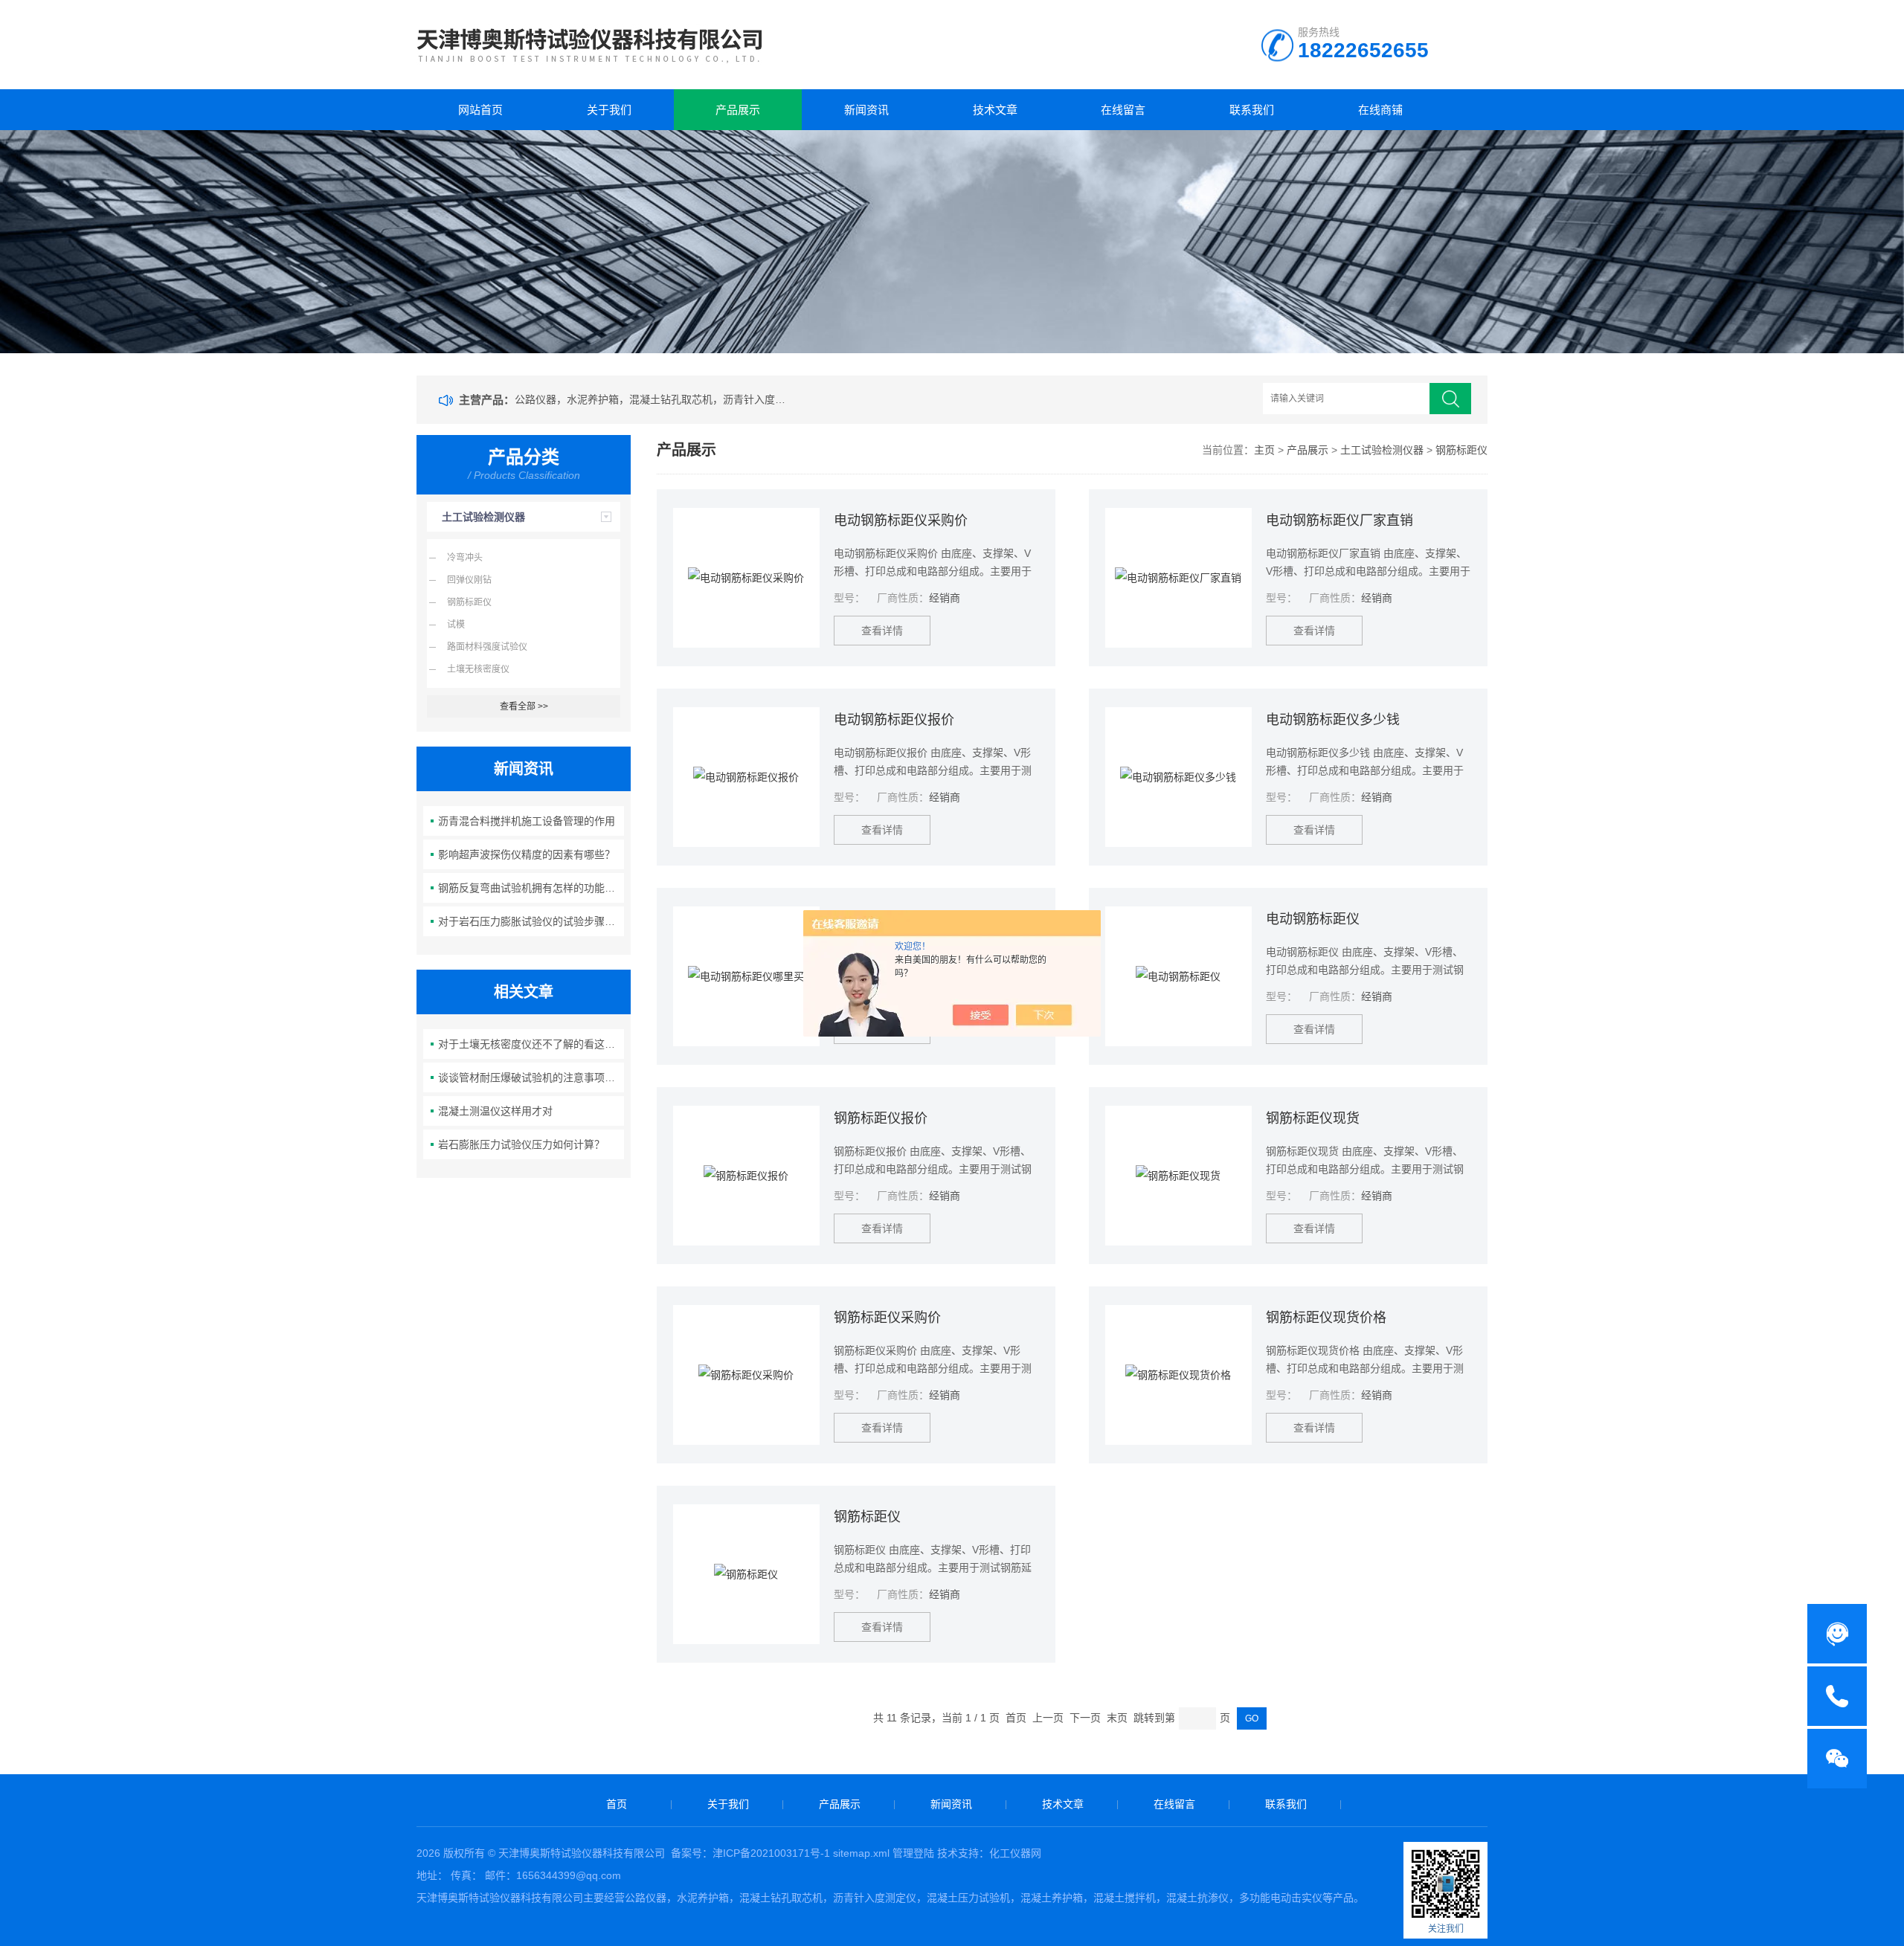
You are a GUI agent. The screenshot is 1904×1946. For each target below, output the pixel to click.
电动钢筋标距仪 (1313, 919)
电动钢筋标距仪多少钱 (1333, 720)
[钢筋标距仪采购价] (746, 1375)
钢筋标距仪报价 (881, 1118)
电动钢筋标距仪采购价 (901, 521)
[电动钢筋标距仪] (1178, 976)
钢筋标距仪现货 (1313, 1118)
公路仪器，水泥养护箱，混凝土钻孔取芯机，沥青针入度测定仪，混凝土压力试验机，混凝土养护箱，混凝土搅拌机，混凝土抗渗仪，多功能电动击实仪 (653, 399)
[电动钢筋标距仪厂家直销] (1178, 578)
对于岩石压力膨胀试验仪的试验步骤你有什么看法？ (531, 921)
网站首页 (480, 110)
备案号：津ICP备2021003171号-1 (750, 1853)
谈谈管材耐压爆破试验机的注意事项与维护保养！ (531, 1077)
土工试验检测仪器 (483, 517)
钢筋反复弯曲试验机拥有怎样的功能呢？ (531, 888)
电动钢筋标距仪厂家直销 (1339, 521)
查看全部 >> (524, 706)
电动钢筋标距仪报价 (894, 720)
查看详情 (882, 631)
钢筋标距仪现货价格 (1326, 1318)
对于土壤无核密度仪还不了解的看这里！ (531, 1044)
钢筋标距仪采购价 (887, 1318)
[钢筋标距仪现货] (1178, 1176)
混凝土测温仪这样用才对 (495, 1111)
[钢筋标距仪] (746, 1574)
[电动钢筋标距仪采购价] (746, 578)
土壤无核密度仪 (478, 669)
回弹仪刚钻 (469, 580)
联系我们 (1252, 110)
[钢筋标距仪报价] (746, 1176)
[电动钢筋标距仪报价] (746, 777)
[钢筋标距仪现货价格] (1178, 1375)
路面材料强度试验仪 (487, 647)
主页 (1264, 450)
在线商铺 (1380, 110)
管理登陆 (913, 1853)
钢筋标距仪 (469, 602)
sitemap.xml (861, 1853)
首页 (617, 1804)
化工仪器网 (1015, 1853)
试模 (456, 625)
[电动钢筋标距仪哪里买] (746, 976)
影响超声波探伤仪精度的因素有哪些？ (527, 854)
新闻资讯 (866, 110)
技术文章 (995, 110)
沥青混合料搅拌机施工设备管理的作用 (527, 821)
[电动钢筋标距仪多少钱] (1178, 777)
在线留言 (1123, 110)
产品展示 (738, 110)
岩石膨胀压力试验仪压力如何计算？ (521, 1144)
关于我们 (609, 110)
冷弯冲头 (465, 558)
